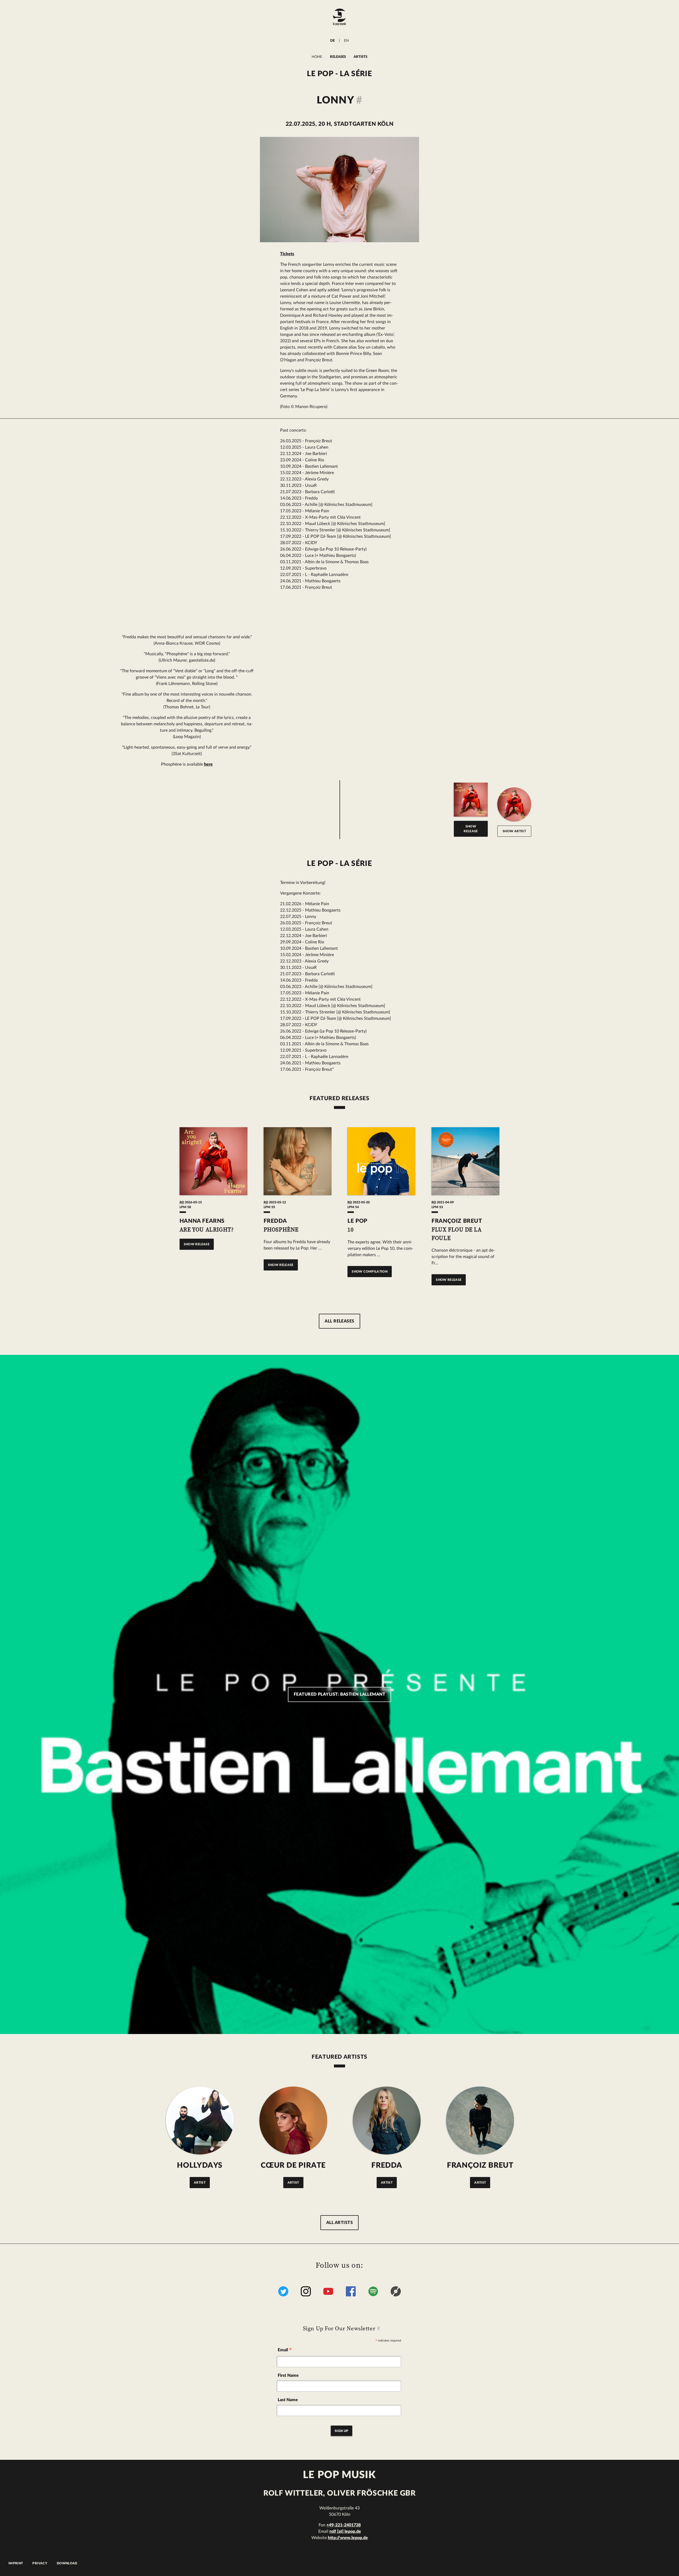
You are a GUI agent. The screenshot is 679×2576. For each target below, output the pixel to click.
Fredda (387, 2165)
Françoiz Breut (480, 2165)
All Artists (339, 2223)
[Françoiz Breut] (480, 2120)
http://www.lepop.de (348, 2538)
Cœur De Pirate (293, 2165)
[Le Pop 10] (381, 1161)
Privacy (40, 2563)
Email (285, 2351)
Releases (338, 57)
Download (67, 2563)
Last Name (288, 2400)
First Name (288, 2375)
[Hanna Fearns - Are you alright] (214, 1161)
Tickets (287, 254)
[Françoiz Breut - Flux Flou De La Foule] (465, 1161)
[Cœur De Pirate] (293, 2120)
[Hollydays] (200, 2120)
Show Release (471, 829)
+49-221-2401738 (344, 2525)
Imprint (16, 2563)
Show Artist (514, 831)
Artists (360, 57)
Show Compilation (370, 1272)
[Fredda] (387, 2120)
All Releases (339, 1321)
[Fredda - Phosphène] (298, 1161)
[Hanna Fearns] (514, 804)
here (208, 764)
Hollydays (200, 2165)
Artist (200, 2183)
